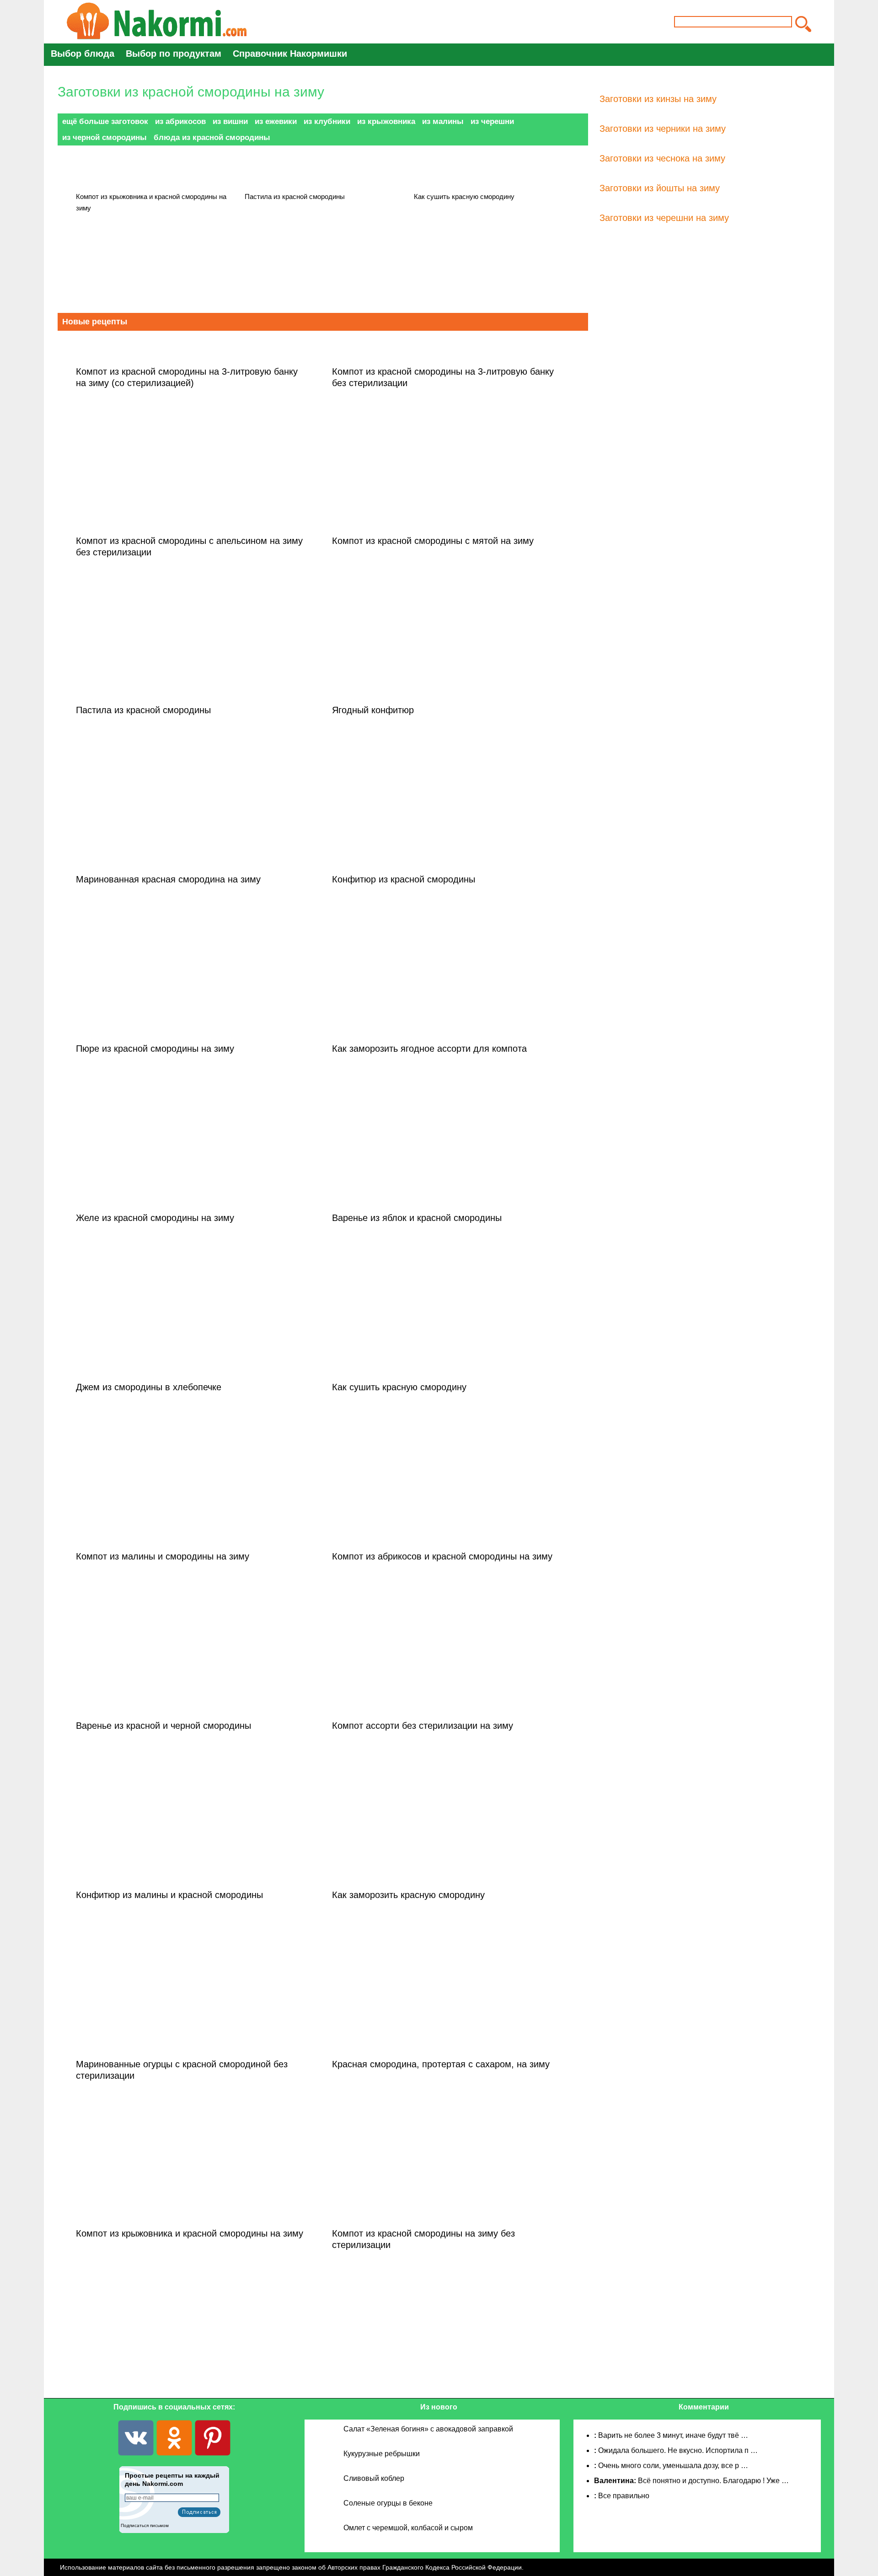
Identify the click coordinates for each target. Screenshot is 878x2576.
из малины (443, 121)
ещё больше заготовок (105, 121)
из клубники (327, 121)
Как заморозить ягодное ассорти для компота (429, 1049)
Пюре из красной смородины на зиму (155, 1049)
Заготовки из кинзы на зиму (658, 99)
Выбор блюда (83, 54)
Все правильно (624, 2496)
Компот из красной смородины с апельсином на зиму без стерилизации (189, 546)
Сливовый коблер (374, 2478)
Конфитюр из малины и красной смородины (169, 1895)
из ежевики (276, 121)
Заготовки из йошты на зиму (660, 188)
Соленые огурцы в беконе (388, 2503)
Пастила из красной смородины (295, 196)
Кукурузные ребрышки (382, 2454)
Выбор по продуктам (174, 54)
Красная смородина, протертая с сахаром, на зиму (441, 2064)
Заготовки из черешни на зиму (664, 218)
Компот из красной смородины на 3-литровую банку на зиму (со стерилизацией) (187, 377)
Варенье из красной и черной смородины (163, 1726)
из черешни (492, 121)
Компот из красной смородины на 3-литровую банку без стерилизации (443, 377)
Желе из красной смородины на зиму (155, 1218)
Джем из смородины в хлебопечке (149, 1387)
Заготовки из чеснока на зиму (662, 158)
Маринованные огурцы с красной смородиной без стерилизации (182, 2070)
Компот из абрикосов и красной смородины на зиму (442, 1556)
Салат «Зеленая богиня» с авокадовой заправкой (428, 2429)
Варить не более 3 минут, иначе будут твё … (673, 2435)
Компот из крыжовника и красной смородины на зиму (151, 202)
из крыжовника (386, 121)
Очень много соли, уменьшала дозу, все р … (673, 2466)
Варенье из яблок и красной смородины (417, 1218)
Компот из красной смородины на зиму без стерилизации (423, 2239)
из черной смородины (104, 137)
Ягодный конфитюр (373, 710)
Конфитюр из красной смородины (404, 879)
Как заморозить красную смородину (408, 1895)
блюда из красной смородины (212, 137)
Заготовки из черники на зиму (663, 129)
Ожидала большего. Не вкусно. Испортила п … (678, 2450)
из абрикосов (180, 121)
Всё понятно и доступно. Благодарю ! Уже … (713, 2481)
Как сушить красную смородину (464, 196)
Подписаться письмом (145, 2525)
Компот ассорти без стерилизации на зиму (423, 1726)
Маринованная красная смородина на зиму (168, 879)
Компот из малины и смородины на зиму (163, 1556)
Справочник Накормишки (290, 54)
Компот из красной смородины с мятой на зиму (433, 541)
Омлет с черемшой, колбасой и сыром (408, 2528)
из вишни (230, 121)
